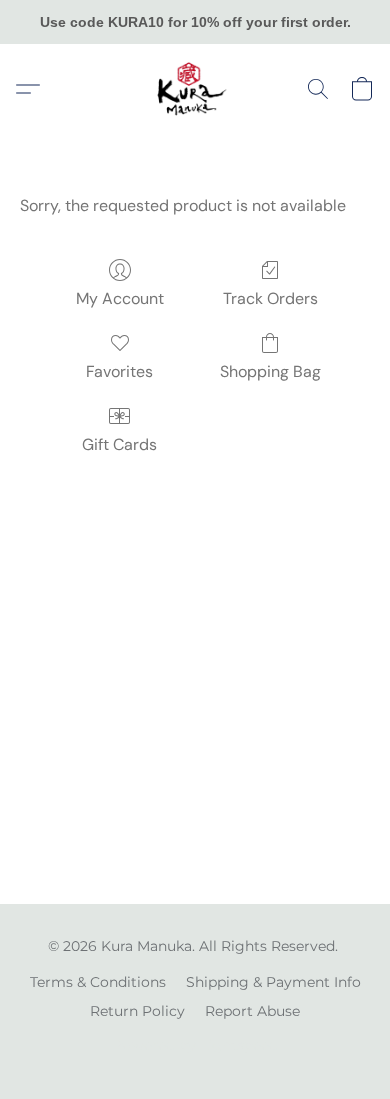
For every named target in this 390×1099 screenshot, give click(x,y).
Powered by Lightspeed (195, 1045)
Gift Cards (119, 444)
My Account (120, 298)
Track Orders (270, 298)
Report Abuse (252, 1011)
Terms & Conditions (98, 982)
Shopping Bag (270, 371)
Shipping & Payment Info (273, 982)
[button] (195, 89)
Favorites (119, 371)
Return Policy (137, 1011)
